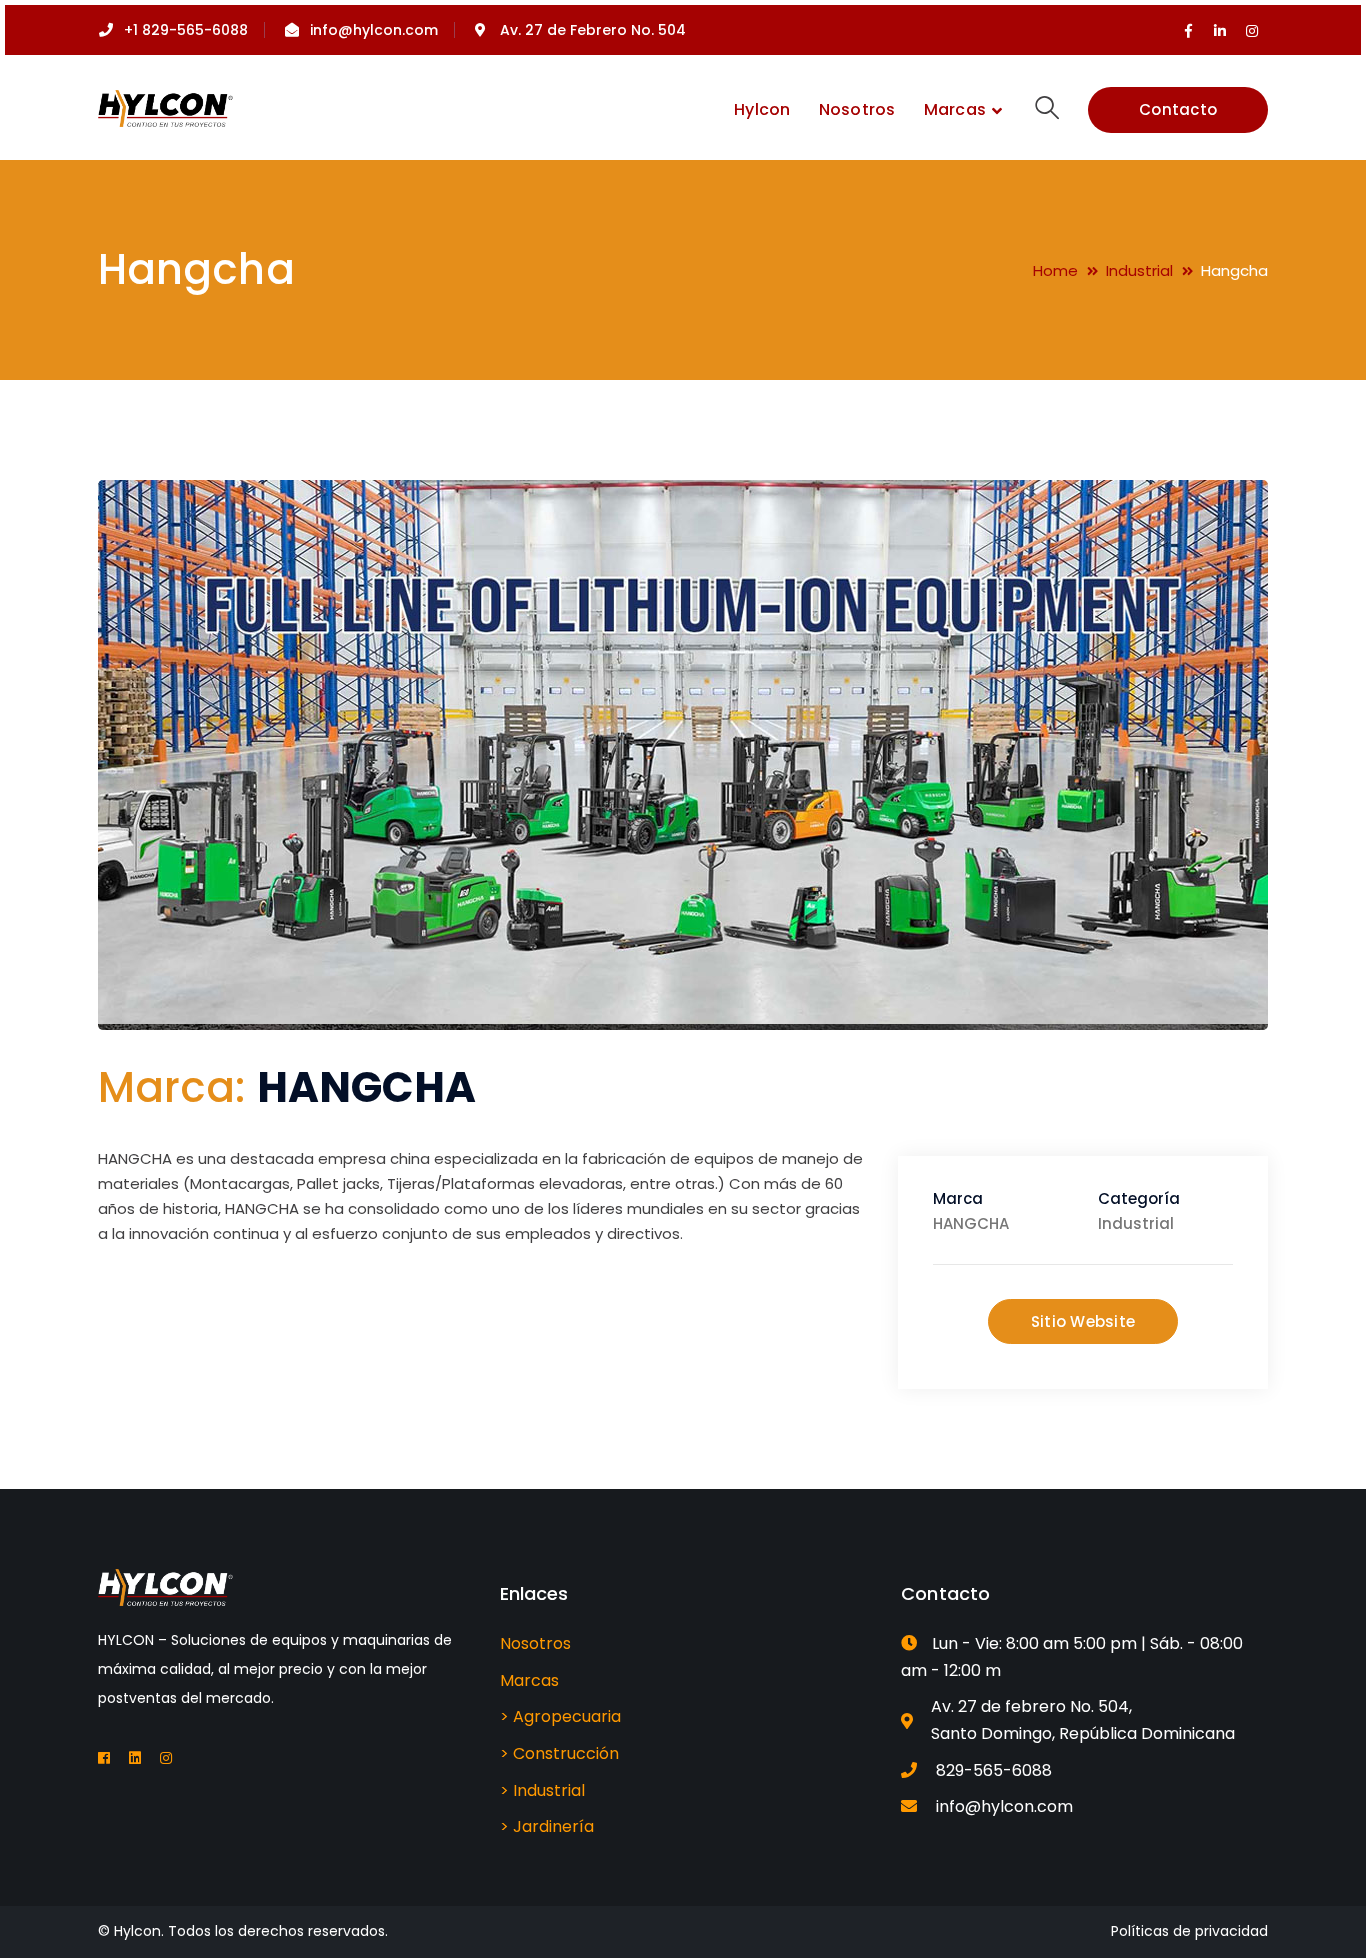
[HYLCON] (165, 107)
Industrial (1139, 270)
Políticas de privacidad (1189, 1931)
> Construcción (559, 1753)
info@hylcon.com (1004, 1806)
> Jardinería (547, 1826)
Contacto (1178, 109)
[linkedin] (135, 1758)
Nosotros (535, 1643)
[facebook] (104, 1758)
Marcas (529, 1680)
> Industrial (542, 1790)
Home (1055, 270)
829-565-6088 (994, 1770)
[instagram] (166, 1758)
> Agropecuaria (560, 1716)
